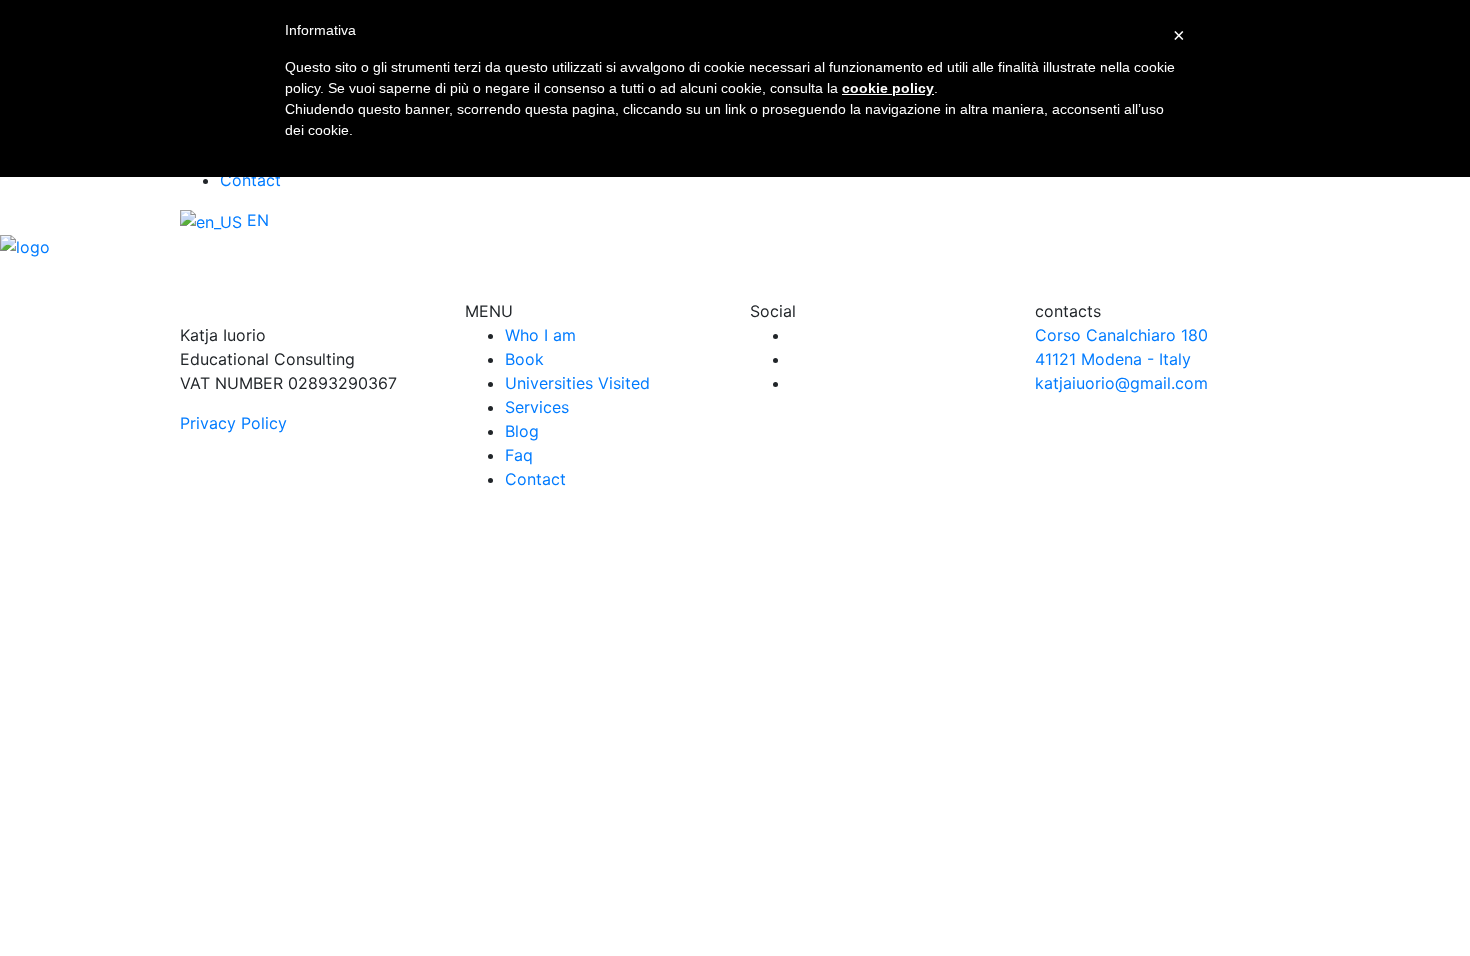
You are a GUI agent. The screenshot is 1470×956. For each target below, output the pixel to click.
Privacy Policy (233, 423)
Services (537, 407)
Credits (961, 623)
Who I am (540, 335)
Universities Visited (577, 383)
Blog (522, 431)
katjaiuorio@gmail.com (1121, 383)
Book (524, 359)
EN (255, 220)
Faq (519, 455)
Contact (250, 180)
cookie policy (888, 88)
